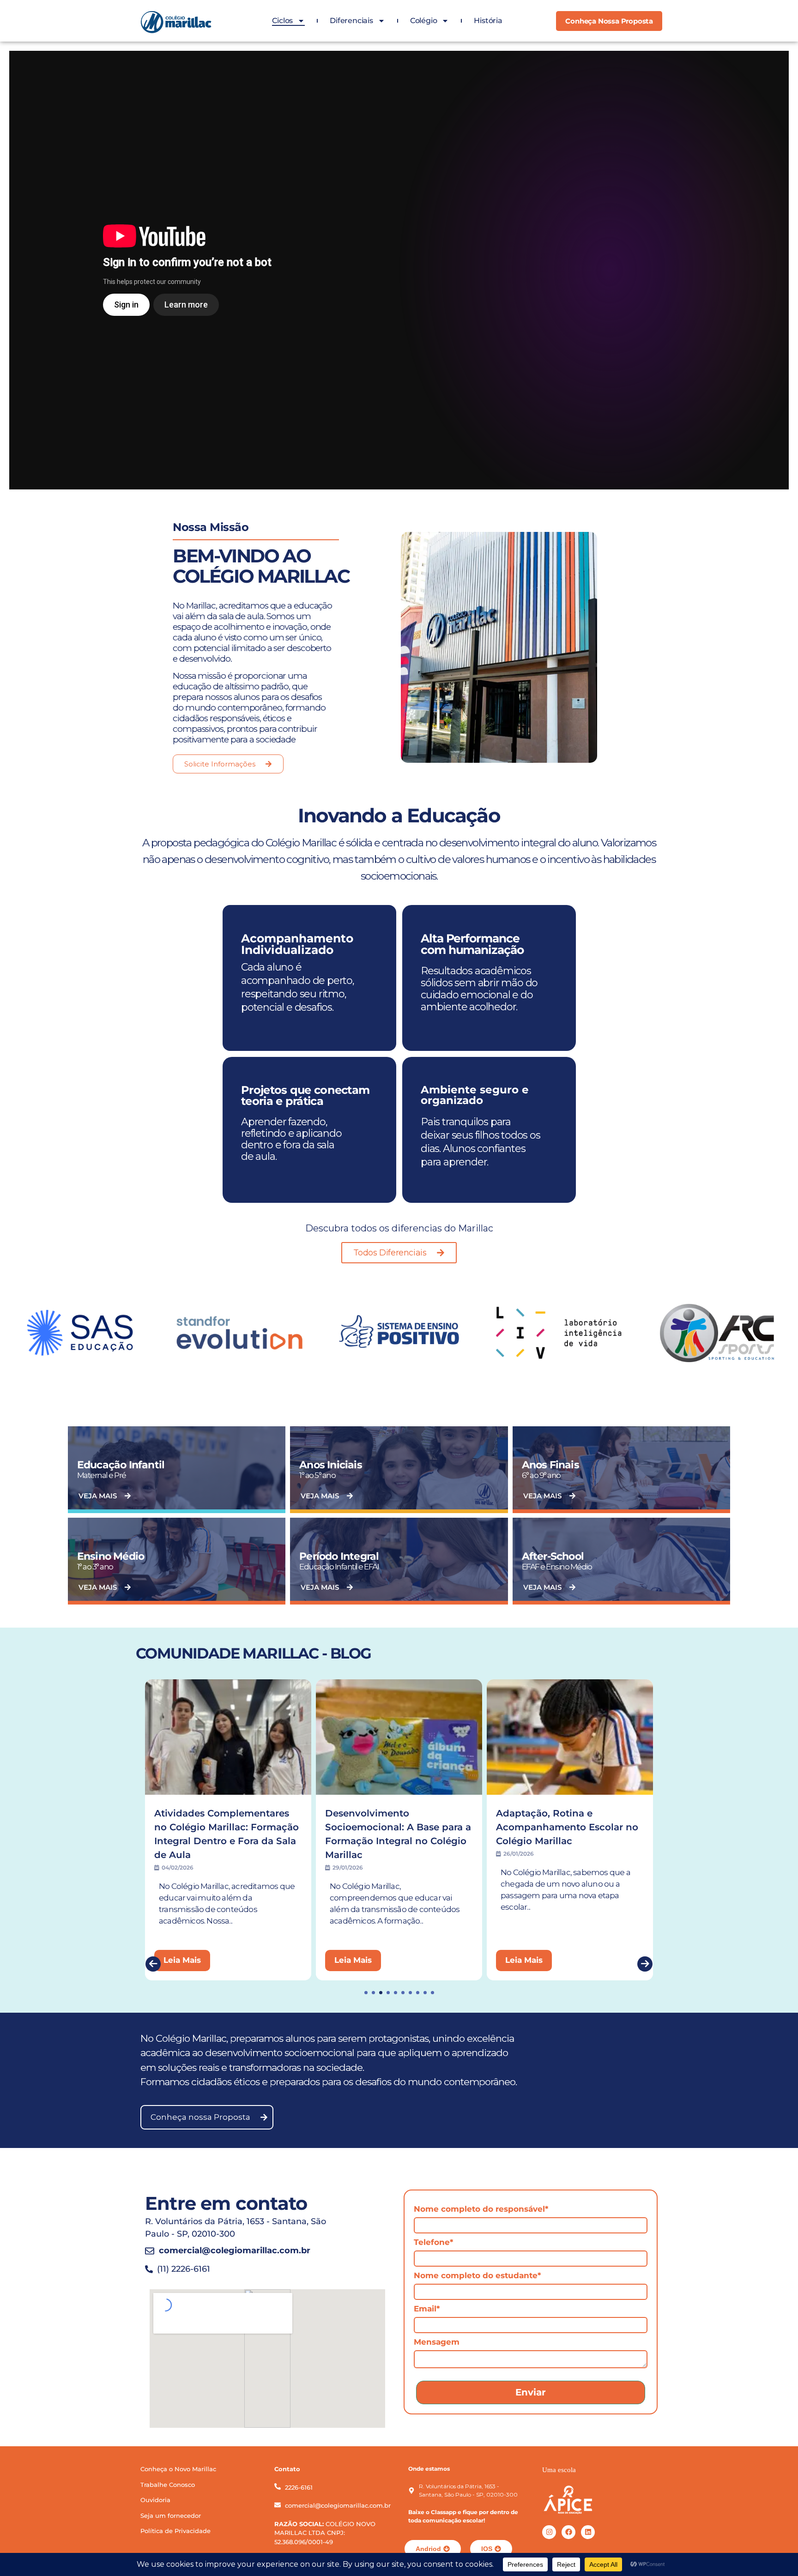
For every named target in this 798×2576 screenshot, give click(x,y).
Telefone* (433, 2242)
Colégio (424, 21)
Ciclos (282, 21)
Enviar (531, 2392)
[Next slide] (645, 1964)
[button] (366, 1993)
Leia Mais (182, 1960)
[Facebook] (568, 2532)
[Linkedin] (588, 2532)
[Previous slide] (153, 1964)
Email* (427, 2309)
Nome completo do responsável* (481, 2209)
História (488, 21)
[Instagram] (549, 2532)
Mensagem (437, 2342)
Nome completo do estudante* (477, 2275)
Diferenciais (351, 21)
